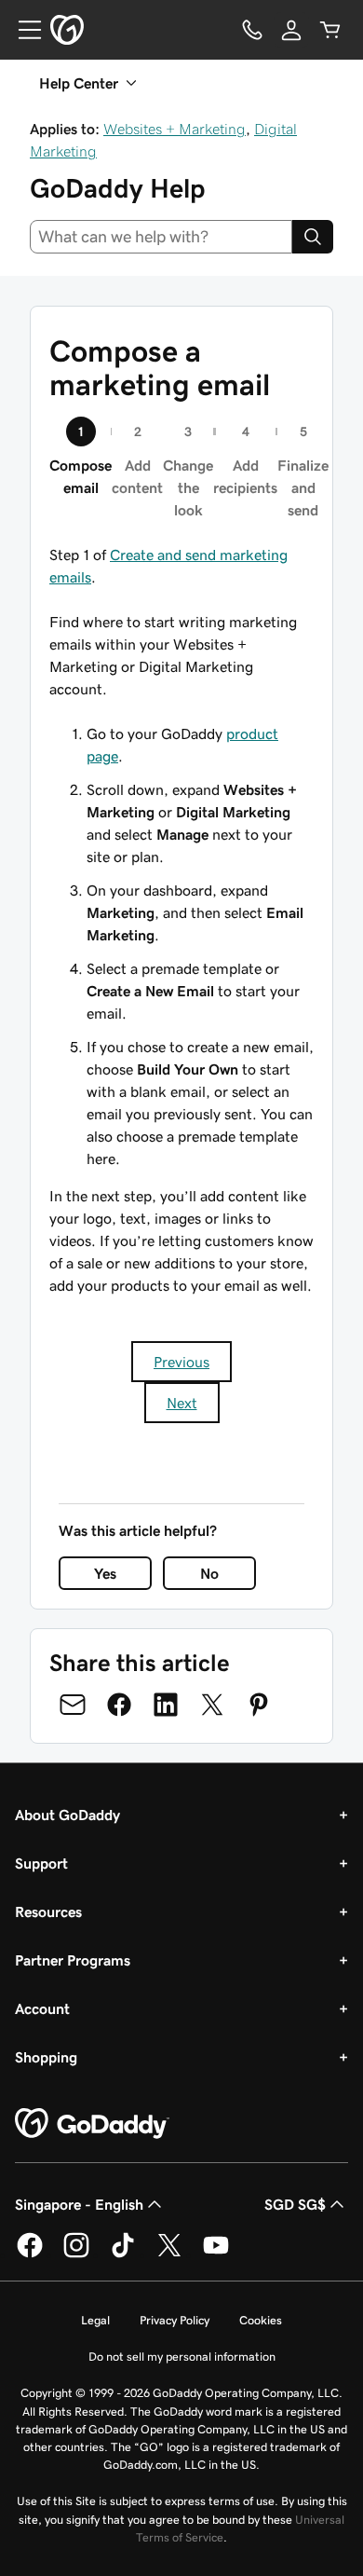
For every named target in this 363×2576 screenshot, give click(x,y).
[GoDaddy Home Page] (92, 2124)
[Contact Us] (252, 30)
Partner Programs (73, 1960)
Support (41, 1863)
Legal (95, 2320)
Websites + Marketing (175, 129)
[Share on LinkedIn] (166, 1705)
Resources (48, 1911)
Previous (181, 1362)
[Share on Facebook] (119, 1705)
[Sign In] (291, 30)
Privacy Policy (175, 2320)
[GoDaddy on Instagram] (76, 2254)
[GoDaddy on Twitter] (169, 2254)
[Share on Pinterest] (259, 1705)
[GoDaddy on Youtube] (216, 2254)
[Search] (313, 237)
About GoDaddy (67, 1815)
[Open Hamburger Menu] (22, 30)
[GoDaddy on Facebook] (30, 2254)
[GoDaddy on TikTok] (123, 2254)
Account (42, 2008)
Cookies (261, 2320)
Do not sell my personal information (182, 2357)
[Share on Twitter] (212, 1705)
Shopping (46, 2057)
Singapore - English (79, 2204)
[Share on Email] (73, 1705)
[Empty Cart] (330, 30)
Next (182, 1403)
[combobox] (161, 237)
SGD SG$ (295, 2204)
